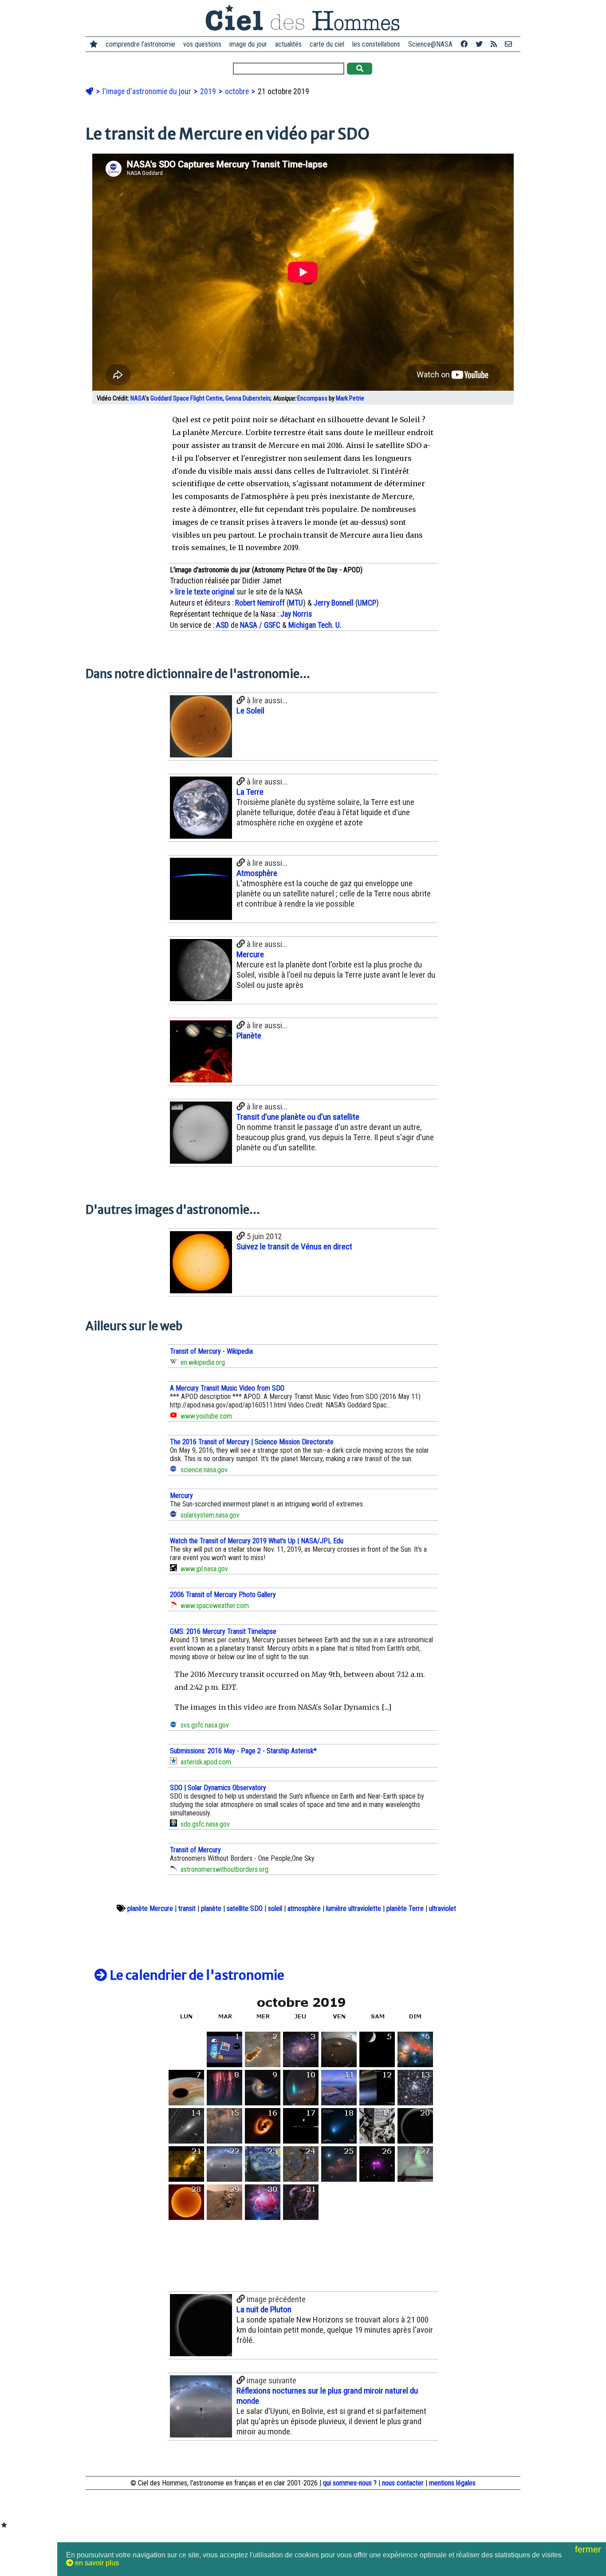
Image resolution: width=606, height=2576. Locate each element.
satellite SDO (245, 1908)
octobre (238, 91)
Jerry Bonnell (334, 603)
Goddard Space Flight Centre (187, 398)
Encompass (312, 398)
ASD (222, 625)
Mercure (250, 954)
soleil (275, 1908)
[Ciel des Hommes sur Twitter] (479, 44)
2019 (209, 91)
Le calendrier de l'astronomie (196, 1975)
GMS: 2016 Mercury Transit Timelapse (223, 1631)
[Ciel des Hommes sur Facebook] (464, 44)
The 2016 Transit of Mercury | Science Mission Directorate (252, 1442)
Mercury (181, 1496)
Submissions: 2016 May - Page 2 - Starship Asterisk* (243, 1751)
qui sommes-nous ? (350, 2483)
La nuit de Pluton (264, 2309)
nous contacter (403, 2483)
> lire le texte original (202, 592)
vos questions (202, 44)
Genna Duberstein (248, 398)
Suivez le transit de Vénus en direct (294, 1246)
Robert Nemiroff (260, 603)
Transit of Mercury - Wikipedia (211, 1351)
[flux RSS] (494, 44)
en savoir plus (96, 2563)
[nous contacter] (508, 44)
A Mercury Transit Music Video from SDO (227, 1388)
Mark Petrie (350, 398)
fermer (589, 2549)
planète (211, 1908)
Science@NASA (430, 44)
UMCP (367, 603)
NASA (138, 398)
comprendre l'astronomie (140, 44)
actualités (288, 44)
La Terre (250, 792)
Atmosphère (257, 873)
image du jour (248, 44)
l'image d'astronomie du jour (148, 91)
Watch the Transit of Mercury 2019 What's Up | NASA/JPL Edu (257, 1541)
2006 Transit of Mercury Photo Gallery (223, 1595)
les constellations (376, 44)
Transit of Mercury (195, 1850)
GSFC (272, 625)
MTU (296, 603)
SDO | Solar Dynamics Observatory (218, 1788)
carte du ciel (327, 44)
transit (187, 1908)
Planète (249, 1036)
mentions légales (452, 2483)
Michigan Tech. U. (315, 625)
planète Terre (405, 1908)
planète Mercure (150, 1908)
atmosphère (304, 1908)
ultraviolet (443, 1908)
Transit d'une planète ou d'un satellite (298, 1117)
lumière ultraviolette (354, 1908)
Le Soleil (250, 711)
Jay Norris (296, 614)
